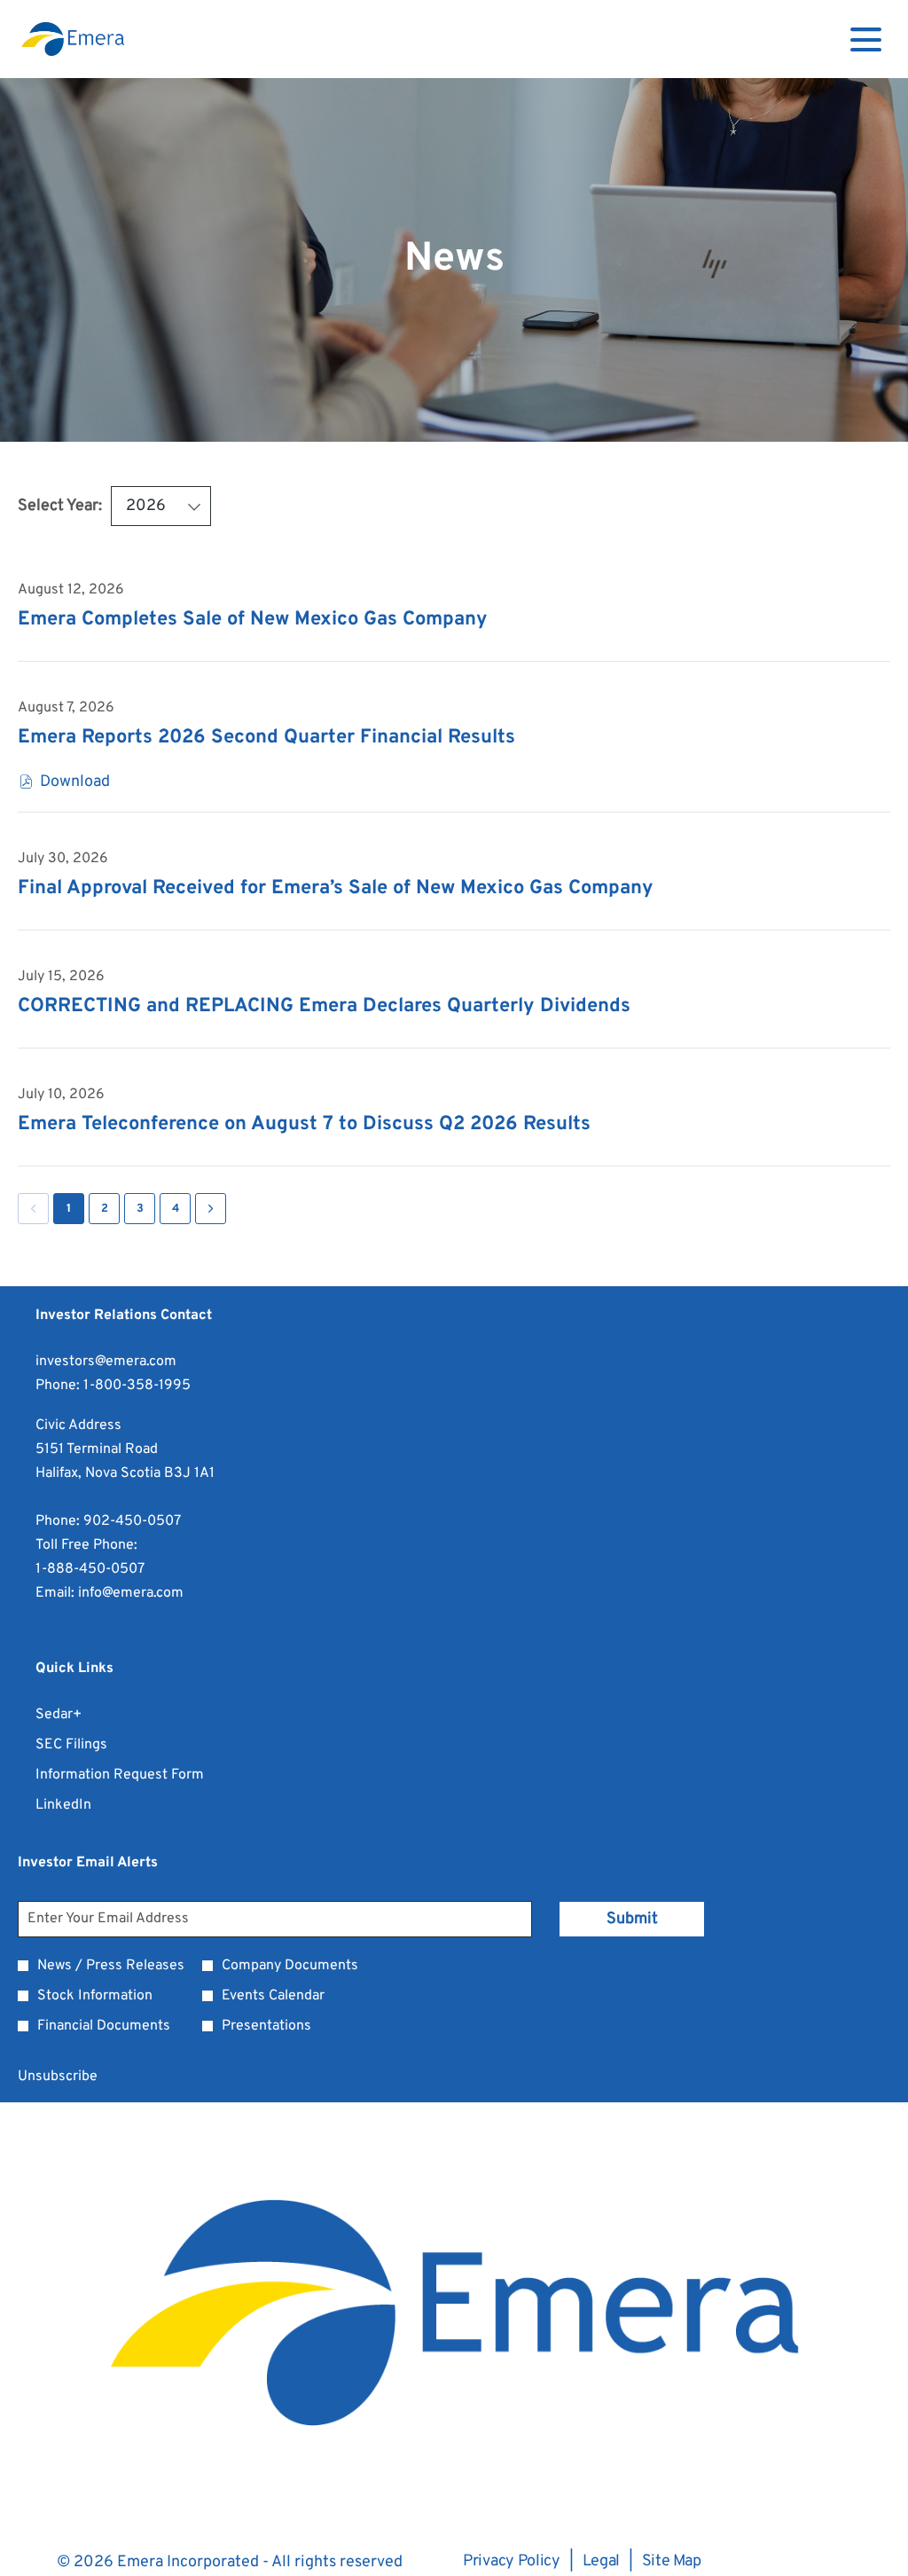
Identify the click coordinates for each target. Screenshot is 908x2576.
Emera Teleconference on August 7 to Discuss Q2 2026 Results (304, 1124)
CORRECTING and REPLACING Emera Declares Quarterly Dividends (324, 1006)
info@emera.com (131, 1593)
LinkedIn (86, 1806)
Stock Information (95, 1996)
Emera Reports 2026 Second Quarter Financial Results (266, 738)
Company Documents (290, 1966)
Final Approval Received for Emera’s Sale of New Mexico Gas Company (336, 888)
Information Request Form (143, 1775)
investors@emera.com (106, 1362)
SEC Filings (94, 1745)
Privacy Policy (512, 2562)
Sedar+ (82, 1715)
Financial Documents (104, 2026)
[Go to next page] (211, 1209)
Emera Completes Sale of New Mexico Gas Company (253, 620)
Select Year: (60, 506)
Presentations (266, 2026)
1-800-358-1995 (137, 1386)
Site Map (672, 2562)
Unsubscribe (58, 2077)
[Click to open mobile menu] (866, 39)
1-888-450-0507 (90, 1569)
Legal (602, 2562)
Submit (632, 1919)
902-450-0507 (132, 1521)
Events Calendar (273, 1996)
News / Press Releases (111, 1966)
